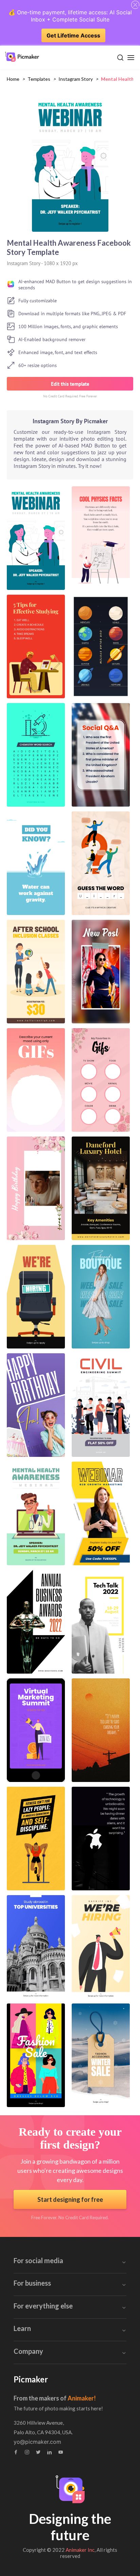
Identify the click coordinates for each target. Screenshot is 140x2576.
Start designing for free (70, 2199)
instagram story (76, 79)
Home (13, 79)
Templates (39, 79)
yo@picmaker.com (37, 2442)
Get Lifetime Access (73, 35)
